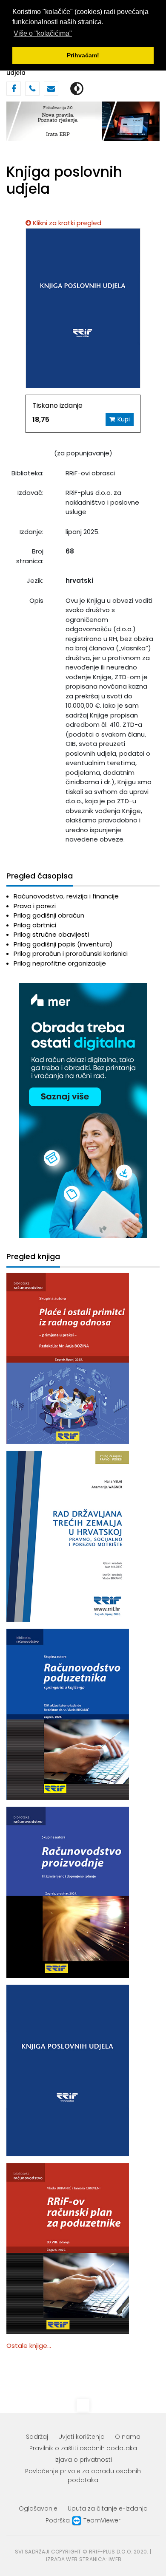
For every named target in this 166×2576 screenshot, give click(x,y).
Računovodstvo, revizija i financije (66, 896)
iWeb (115, 2559)
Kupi (124, 419)
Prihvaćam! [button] (83, 55)
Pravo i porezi (35, 906)
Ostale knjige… (29, 2346)
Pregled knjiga (33, 1257)
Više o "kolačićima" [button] (43, 33)
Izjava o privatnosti (83, 2460)
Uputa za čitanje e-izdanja (108, 2508)
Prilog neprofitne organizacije (60, 963)
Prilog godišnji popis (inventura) (63, 944)
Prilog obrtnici (35, 925)
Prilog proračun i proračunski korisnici (71, 953)
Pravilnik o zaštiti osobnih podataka (83, 2448)
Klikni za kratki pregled (67, 223)
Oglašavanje (38, 2508)
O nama (128, 2437)
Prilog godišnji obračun (49, 915)
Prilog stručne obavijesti (51, 934)
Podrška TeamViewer (83, 2520)
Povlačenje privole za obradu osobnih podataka (83, 2476)
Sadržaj (37, 2437)
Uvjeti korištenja (82, 2437)
